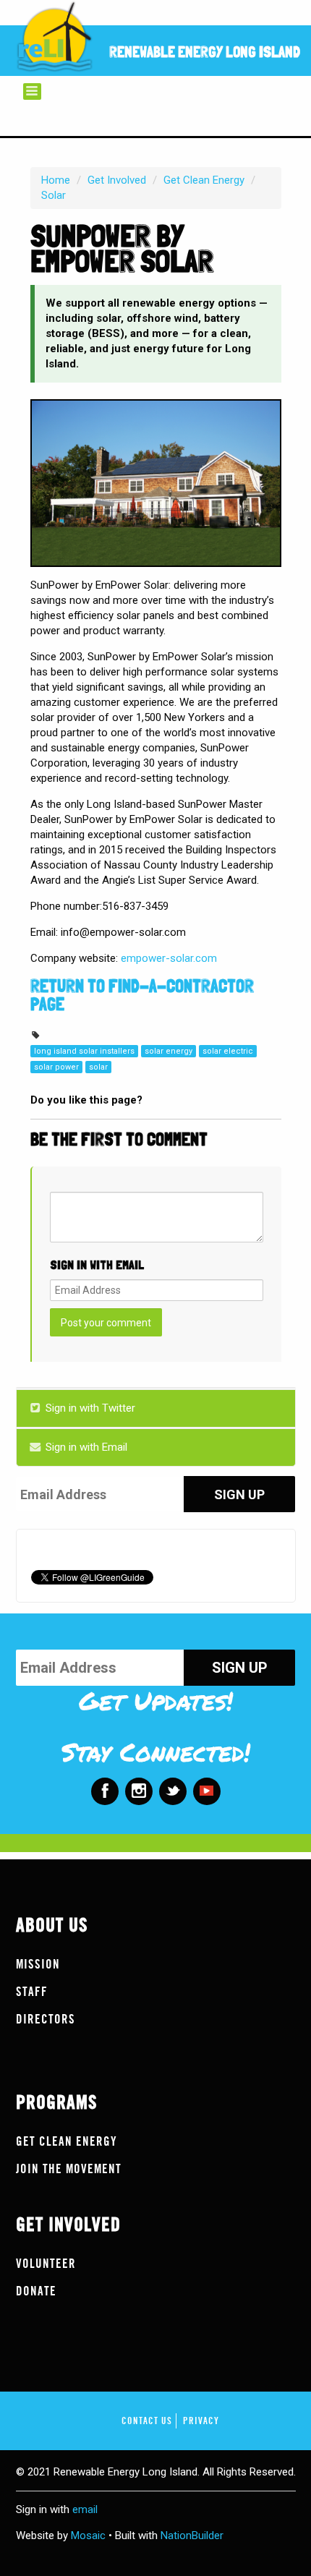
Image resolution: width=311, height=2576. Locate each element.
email (85, 2509)
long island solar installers (84, 1051)
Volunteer (46, 2264)
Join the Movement (69, 2169)
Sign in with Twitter (89, 1408)
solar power (56, 1067)
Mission (38, 1965)
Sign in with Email (85, 1447)
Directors (46, 2020)
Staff (32, 1992)
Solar (54, 195)
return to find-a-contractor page (142, 995)
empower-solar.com (170, 958)
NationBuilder (192, 2536)
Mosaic (88, 2536)
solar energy (169, 1051)
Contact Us (147, 2421)
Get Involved (117, 180)
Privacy (201, 2421)
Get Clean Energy (204, 180)
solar (98, 1067)
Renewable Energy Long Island (205, 52)
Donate (36, 2291)
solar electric (228, 1051)
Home (56, 180)
